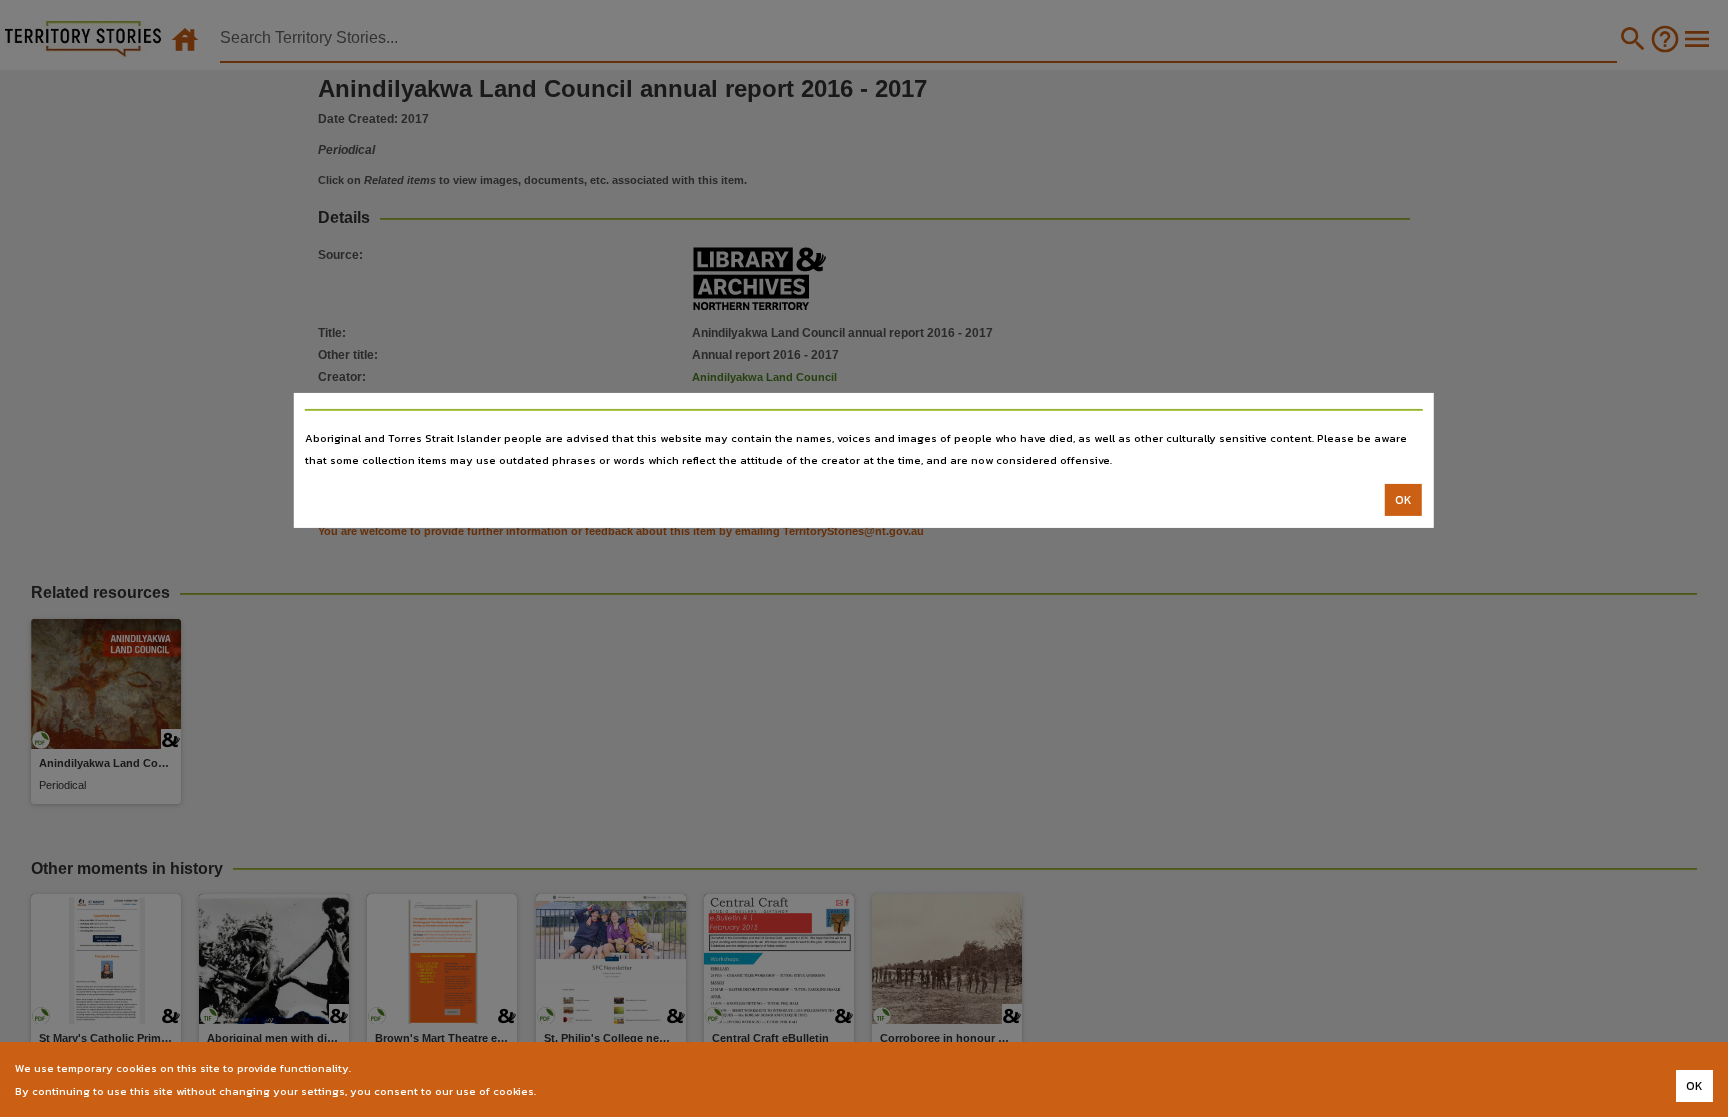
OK (1403, 500)
